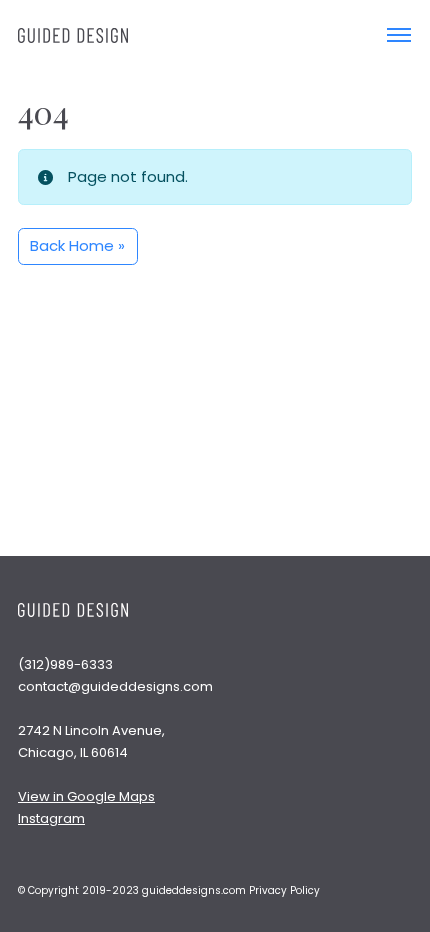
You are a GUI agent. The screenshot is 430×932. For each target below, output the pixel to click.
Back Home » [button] (77, 245)
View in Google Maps (86, 796)
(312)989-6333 (65, 664)
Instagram (51, 818)
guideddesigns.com (194, 890)
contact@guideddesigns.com (115, 686)
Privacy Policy (284, 890)
